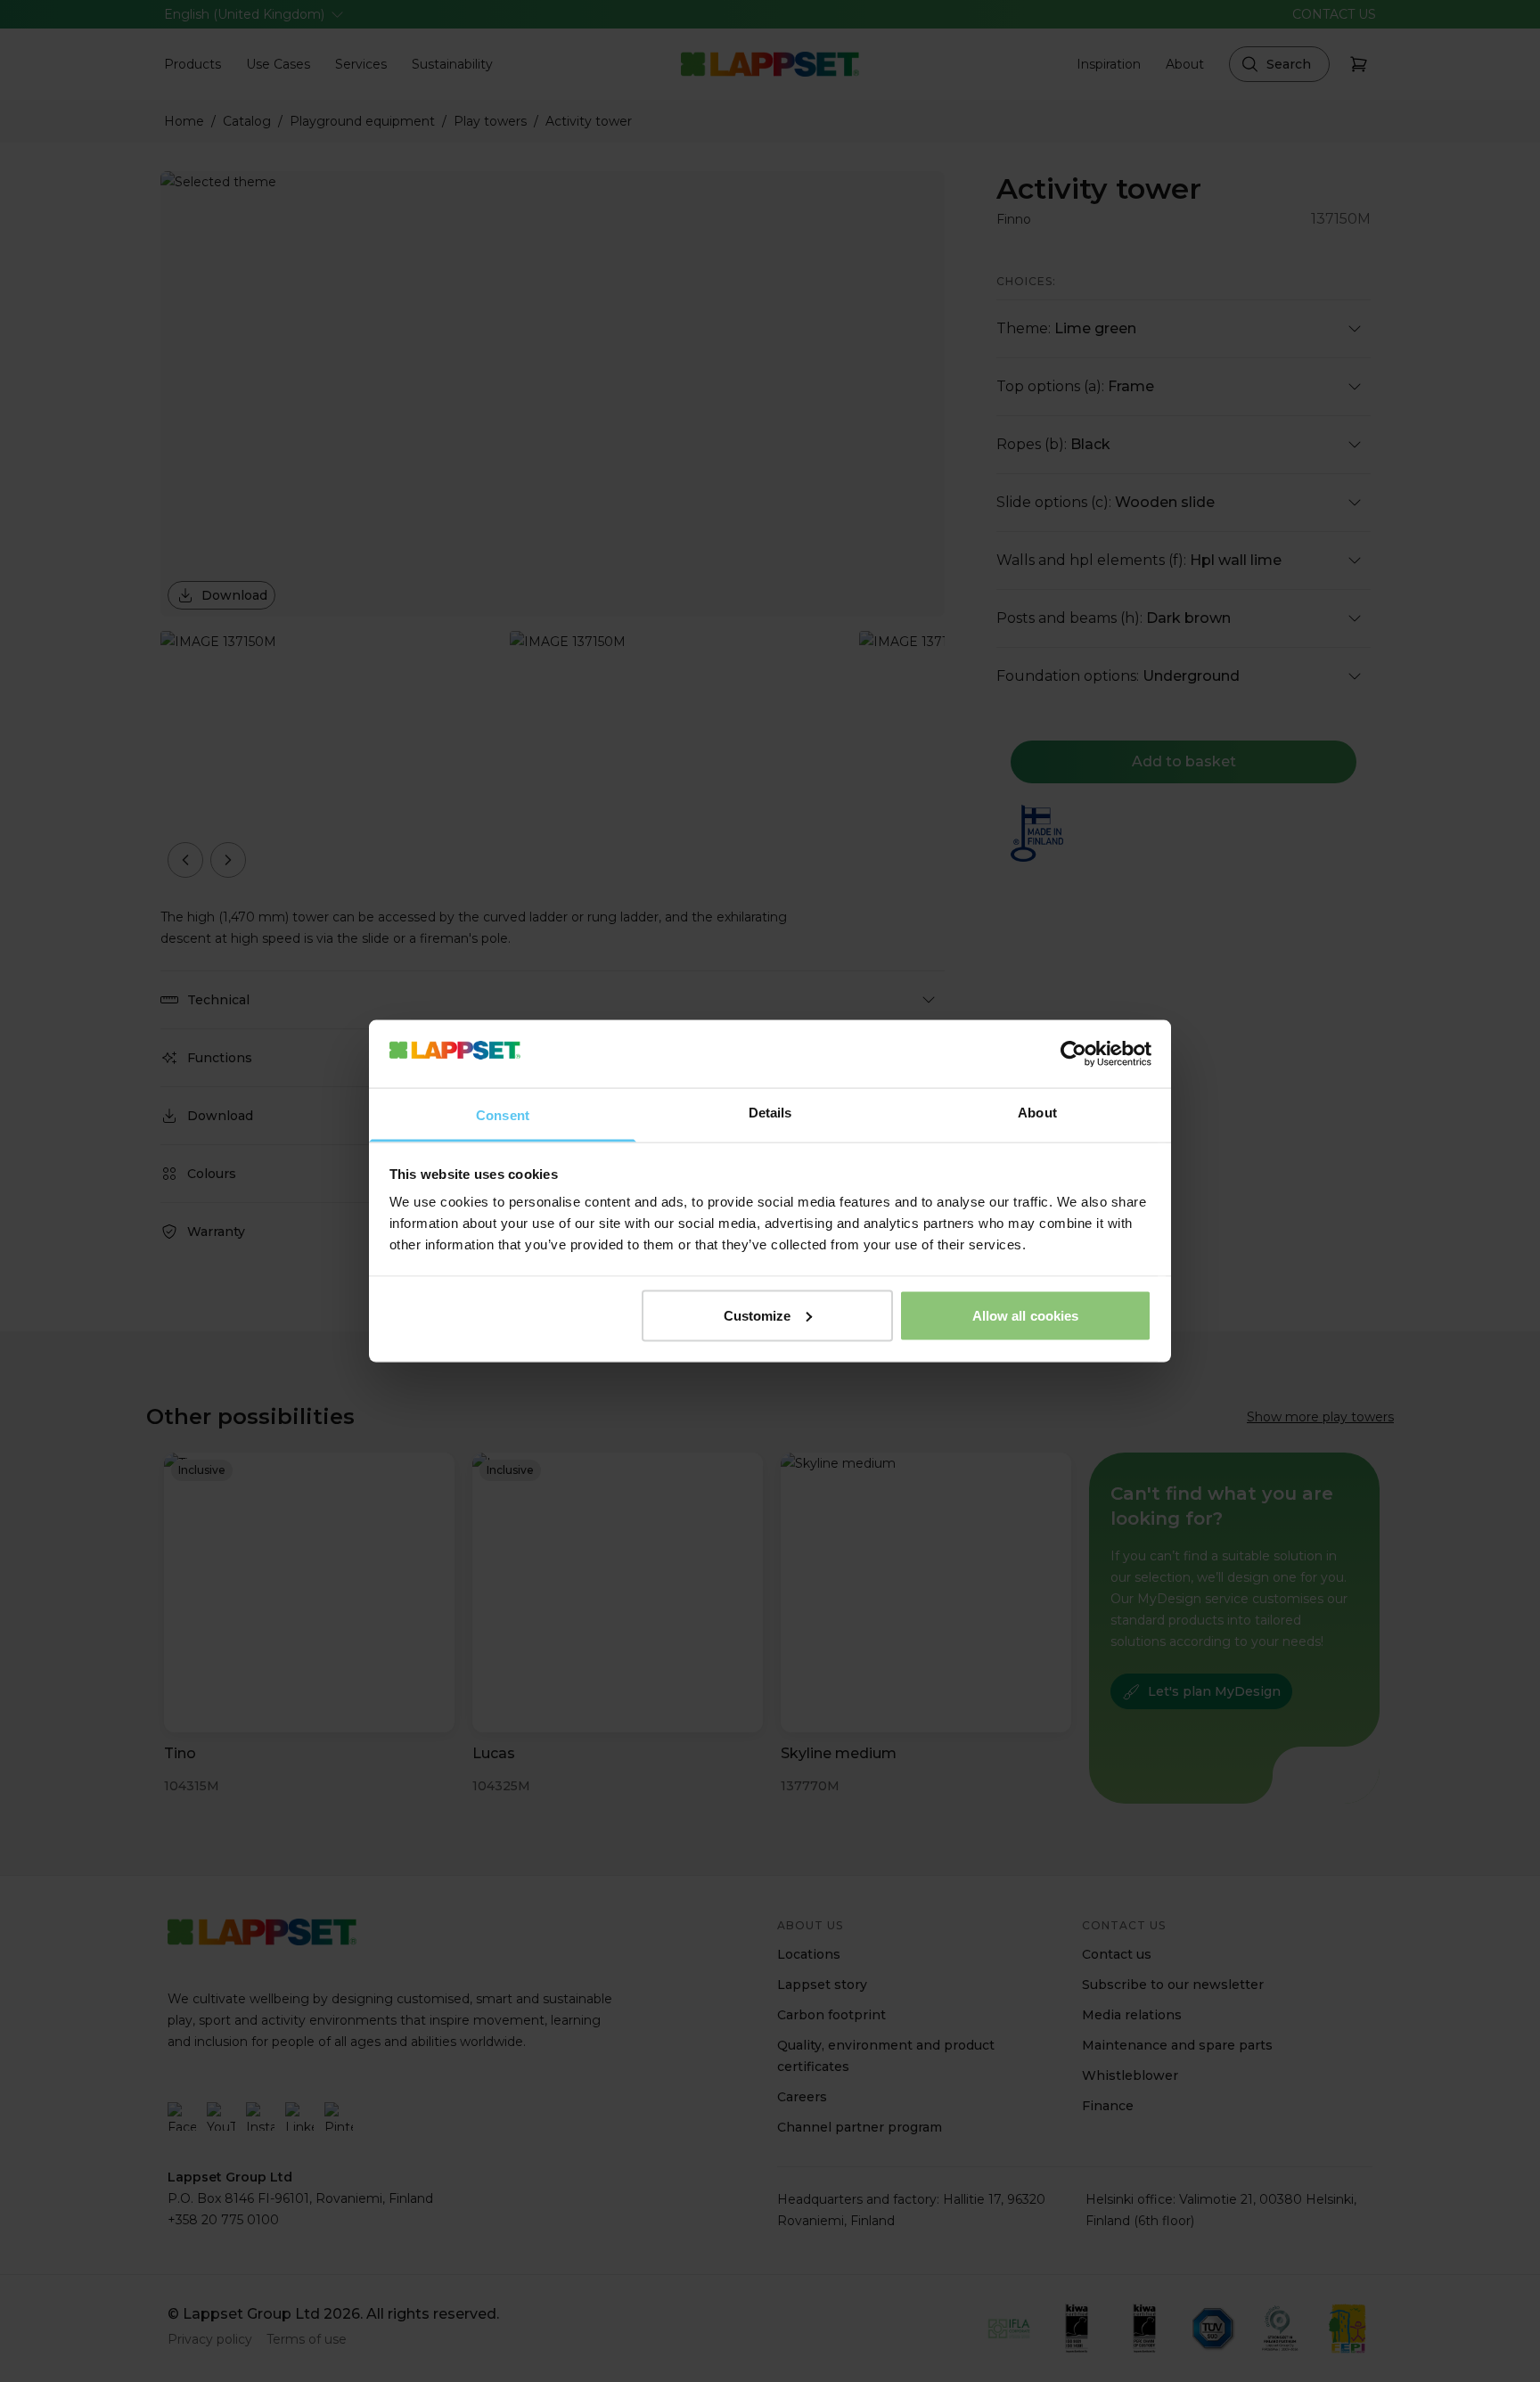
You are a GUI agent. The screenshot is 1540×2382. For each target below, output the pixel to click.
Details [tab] (770, 1113)
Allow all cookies (1026, 1315)
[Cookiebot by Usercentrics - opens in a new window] (1073, 1053)
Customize (758, 1315)
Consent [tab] (503, 1115)
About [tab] (1037, 1113)
